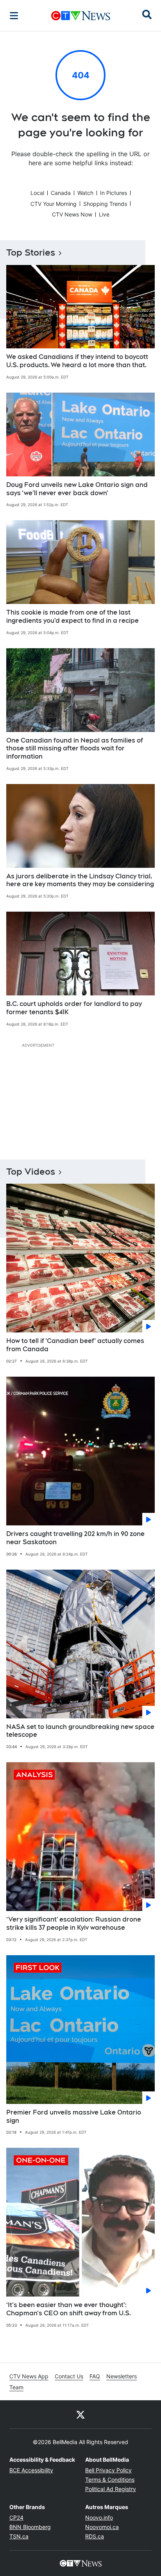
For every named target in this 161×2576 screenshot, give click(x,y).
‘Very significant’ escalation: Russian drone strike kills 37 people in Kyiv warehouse (74, 1923)
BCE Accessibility (31, 2470)
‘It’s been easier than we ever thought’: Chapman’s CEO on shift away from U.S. (69, 2309)
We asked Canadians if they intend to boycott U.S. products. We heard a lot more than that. (77, 361)
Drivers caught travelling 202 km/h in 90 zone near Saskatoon (75, 1538)
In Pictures (114, 193)
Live (104, 214)
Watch (85, 193)
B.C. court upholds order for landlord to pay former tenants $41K (74, 1008)
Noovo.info (99, 2517)
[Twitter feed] (80, 2414)
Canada (61, 193)
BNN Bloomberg (30, 2527)
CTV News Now (72, 214)
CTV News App (29, 2376)
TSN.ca (19, 2536)
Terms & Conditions (110, 2480)
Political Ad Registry (111, 2489)
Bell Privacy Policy (108, 2470)
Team (16, 2387)
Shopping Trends (105, 204)
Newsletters (122, 2376)
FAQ (95, 2376)
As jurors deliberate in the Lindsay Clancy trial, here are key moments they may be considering (80, 880)
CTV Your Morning (54, 204)
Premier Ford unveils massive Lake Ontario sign (74, 2116)
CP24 (16, 2517)
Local (37, 193)
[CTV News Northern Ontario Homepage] (81, 16)
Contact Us (69, 2376)
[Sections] (14, 16)
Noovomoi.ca (102, 2527)
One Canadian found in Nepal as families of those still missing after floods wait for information (75, 749)
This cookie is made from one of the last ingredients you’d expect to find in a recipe (72, 617)
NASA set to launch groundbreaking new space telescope (80, 1731)
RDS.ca (95, 2536)
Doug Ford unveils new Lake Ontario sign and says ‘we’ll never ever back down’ (77, 489)
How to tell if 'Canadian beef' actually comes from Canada (75, 1345)
